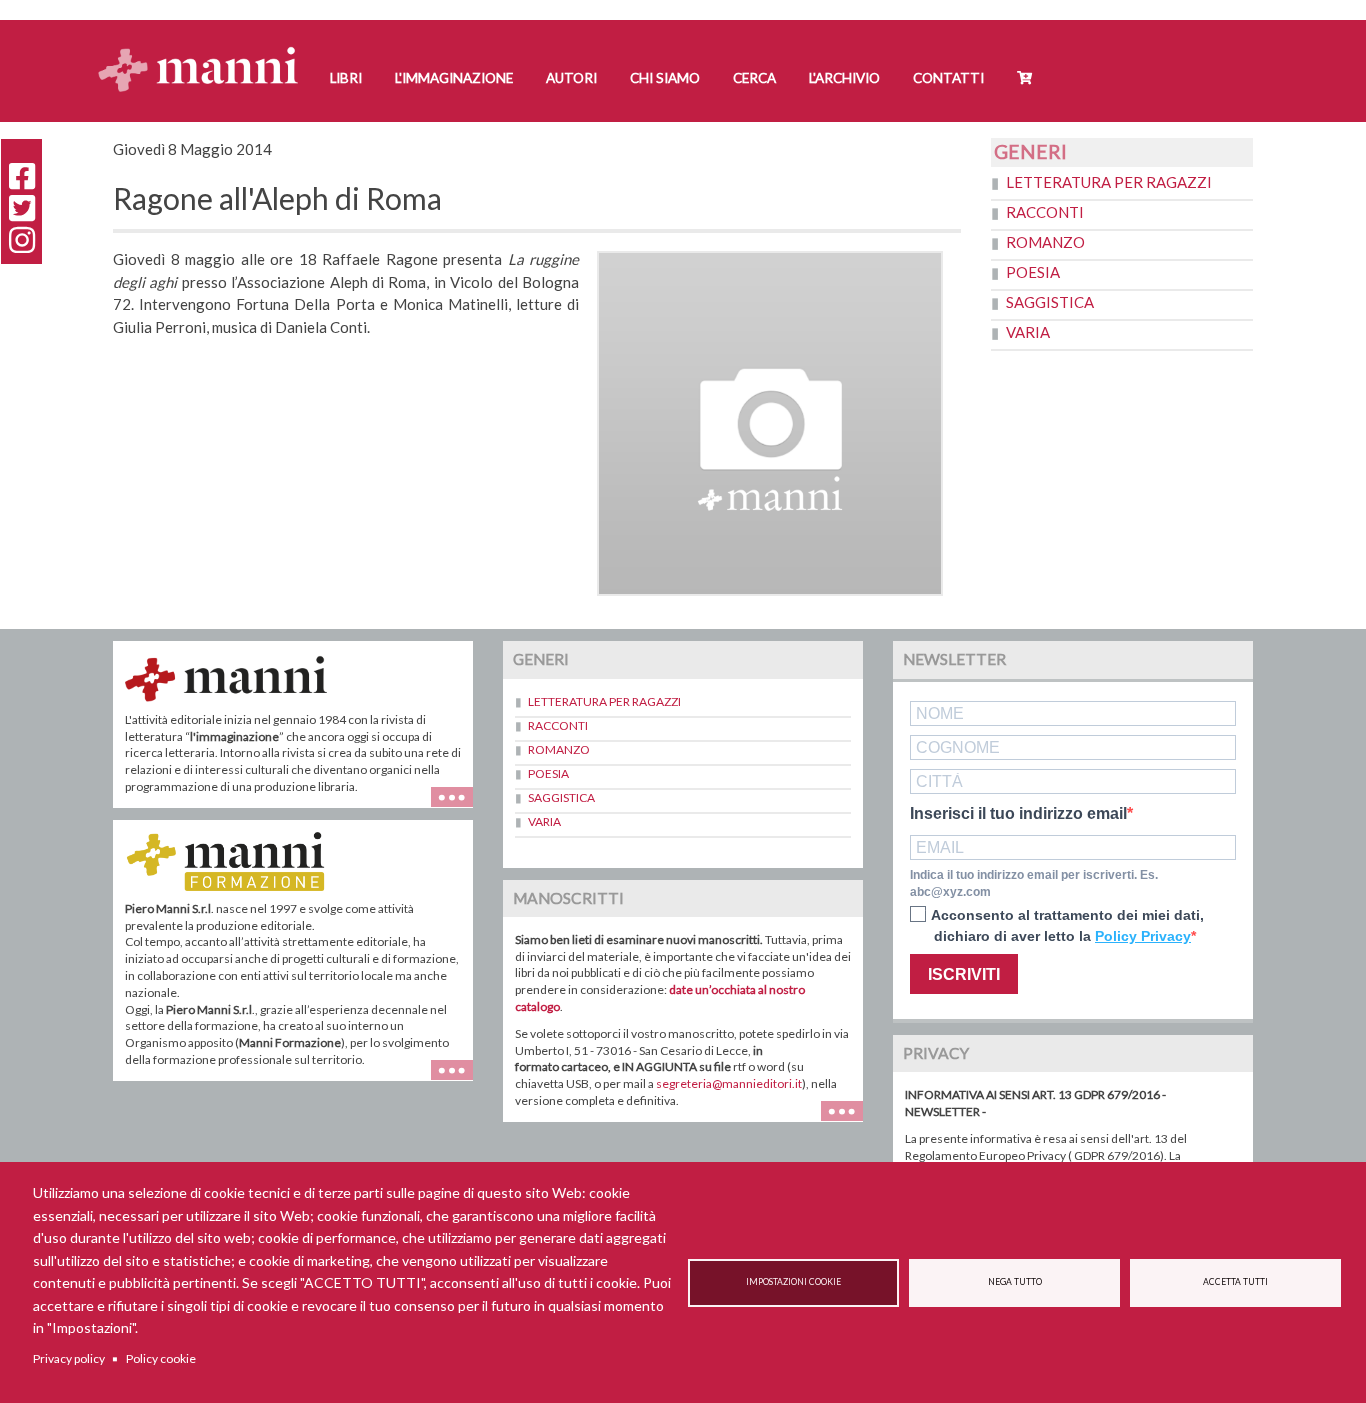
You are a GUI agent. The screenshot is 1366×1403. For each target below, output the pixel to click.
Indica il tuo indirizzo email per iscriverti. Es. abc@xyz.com (1034, 883)
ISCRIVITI (964, 974)
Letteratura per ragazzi (1109, 182)
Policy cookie (161, 1358)
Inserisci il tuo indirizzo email (1018, 814)
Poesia (1033, 272)
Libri (346, 78)
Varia (1028, 332)
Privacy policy (69, 1358)
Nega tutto (1015, 1282)
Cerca (754, 78)
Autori (571, 78)
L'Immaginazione (454, 78)
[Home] (205, 50)
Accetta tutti (1235, 1282)
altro (459, 1080)
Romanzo (1045, 242)
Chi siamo (665, 78)
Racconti (1045, 212)
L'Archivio (844, 78)
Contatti (948, 78)
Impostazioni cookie (793, 1282)
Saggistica (1050, 302)
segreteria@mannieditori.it (729, 1083)
